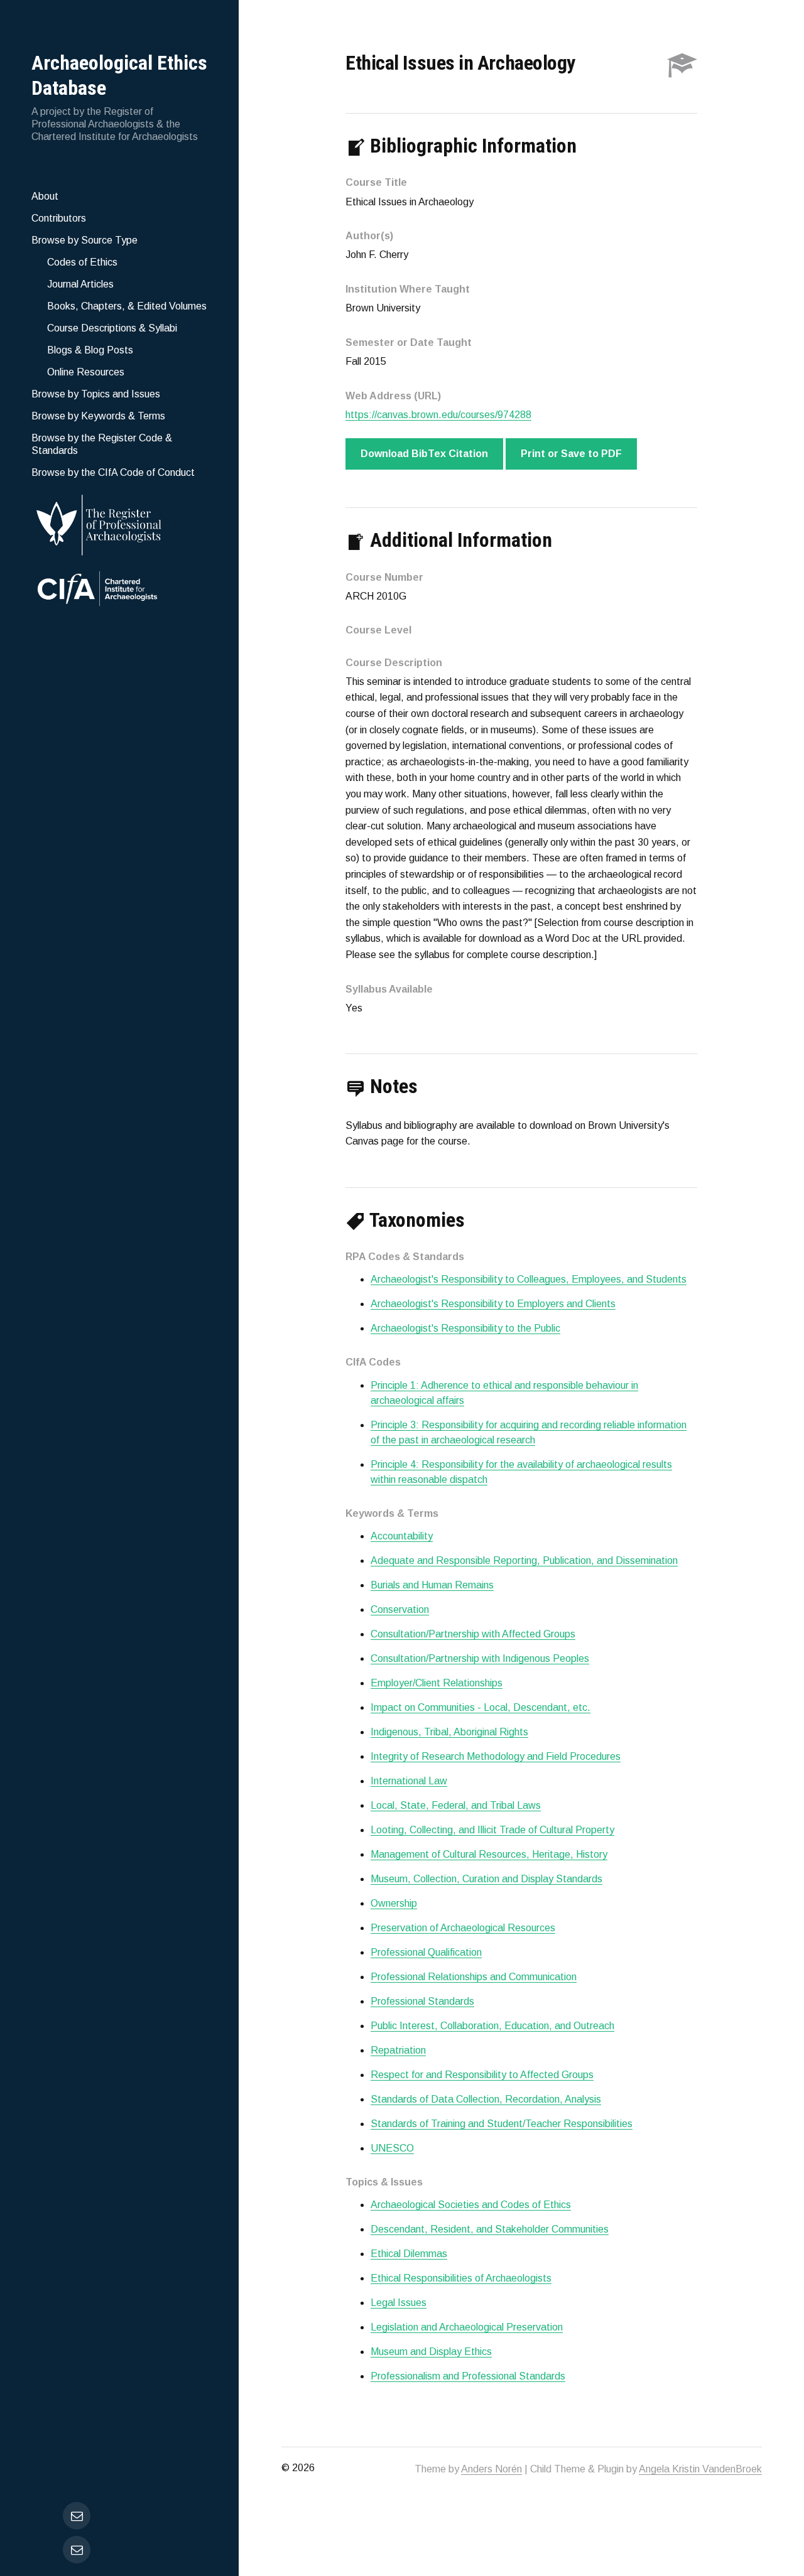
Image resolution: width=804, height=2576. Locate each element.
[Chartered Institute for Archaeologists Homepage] (119, 590)
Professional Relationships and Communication (474, 1977)
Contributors (59, 218)
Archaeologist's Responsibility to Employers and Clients (493, 1304)
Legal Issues (399, 2303)
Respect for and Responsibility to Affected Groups (482, 2075)
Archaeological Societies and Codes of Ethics (471, 2205)
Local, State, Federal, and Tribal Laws (456, 1805)
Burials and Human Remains (432, 1585)
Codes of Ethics (82, 262)
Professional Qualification (426, 1952)
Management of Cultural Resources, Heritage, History (489, 1854)
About (45, 196)
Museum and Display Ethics (431, 2352)
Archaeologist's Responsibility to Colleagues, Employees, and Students (529, 1279)
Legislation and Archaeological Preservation (467, 2327)
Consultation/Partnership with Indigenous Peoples (480, 1658)
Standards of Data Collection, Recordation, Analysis (486, 2099)
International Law (409, 1781)
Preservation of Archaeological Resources (463, 1928)
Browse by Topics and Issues (96, 394)
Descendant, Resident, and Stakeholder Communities (490, 2229)
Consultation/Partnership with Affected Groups (473, 1634)
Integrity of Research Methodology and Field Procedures (496, 1756)
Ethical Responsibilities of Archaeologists (461, 2278)
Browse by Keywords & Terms (98, 416)
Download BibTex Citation (424, 454)
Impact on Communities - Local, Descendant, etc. (481, 1707)
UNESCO (392, 2148)
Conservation (400, 1609)
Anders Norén (492, 2469)
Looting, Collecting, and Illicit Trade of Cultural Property (492, 1830)
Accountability (402, 1536)
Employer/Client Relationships (437, 1683)
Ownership (394, 1903)
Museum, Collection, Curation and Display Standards (486, 1879)
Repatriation (398, 2050)
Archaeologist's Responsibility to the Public (465, 1328)
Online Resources (86, 372)
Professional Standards (422, 2001)
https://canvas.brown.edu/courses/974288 (438, 415)
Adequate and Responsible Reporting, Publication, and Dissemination (524, 1560)
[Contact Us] (77, 2550)
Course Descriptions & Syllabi (112, 328)
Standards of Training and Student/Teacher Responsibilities (502, 2124)
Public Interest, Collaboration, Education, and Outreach (492, 2026)
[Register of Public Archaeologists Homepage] (119, 523)
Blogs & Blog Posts (90, 350)
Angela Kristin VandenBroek (700, 2469)
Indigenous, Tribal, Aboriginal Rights (449, 1732)
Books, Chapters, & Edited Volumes (127, 306)
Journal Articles (80, 284)
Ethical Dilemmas (409, 2254)
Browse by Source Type (84, 240)
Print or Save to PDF (571, 454)
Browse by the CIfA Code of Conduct (113, 472)
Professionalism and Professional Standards (468, 2376)
